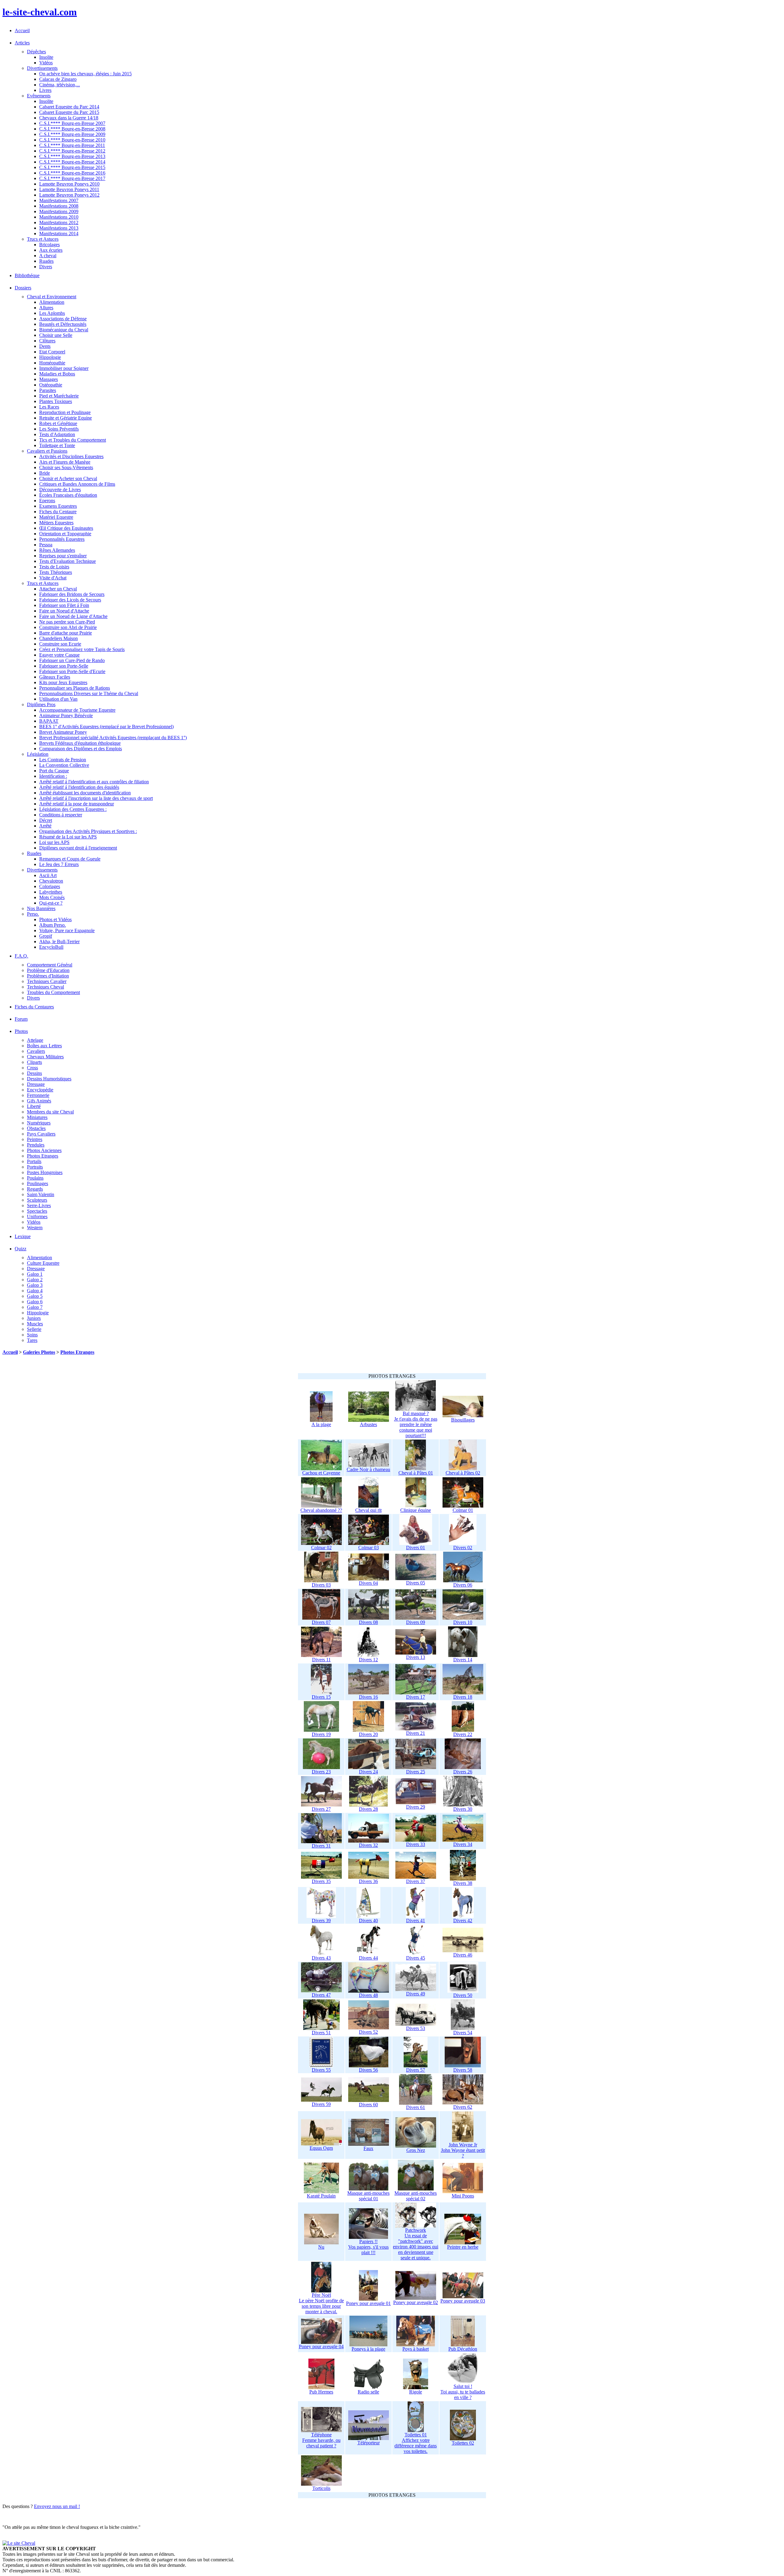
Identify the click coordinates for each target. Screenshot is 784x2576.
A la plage (321, 1424)
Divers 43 (321, 1958)
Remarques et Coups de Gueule (70, 859)
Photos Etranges (43, 1156)
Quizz (21, 1249)
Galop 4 (35, 1291)
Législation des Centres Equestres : (73, 809)
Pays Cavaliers (41, 1134)
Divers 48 (368, 1995)
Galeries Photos (39, 1352)
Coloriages (50, 886)
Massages (49, 379)
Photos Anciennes (44, 1150)
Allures (46, 308)
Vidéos (46, 63)
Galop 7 (35, 1307)
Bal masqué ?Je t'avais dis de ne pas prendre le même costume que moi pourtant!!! (416, 1424)
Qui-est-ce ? (51, 903)
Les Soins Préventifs (59, 429)
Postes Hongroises (45, 1172)
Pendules (36, 1145)
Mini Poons (463, 2196)
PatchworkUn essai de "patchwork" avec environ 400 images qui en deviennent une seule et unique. (416, 2244)
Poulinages (38, 1183)
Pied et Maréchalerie (59, 396)
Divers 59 (321, 2104)
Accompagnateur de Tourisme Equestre (77, 710)
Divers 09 (416, 1622)
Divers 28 (368, 1809)
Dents (45, 346)
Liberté (34, 1106)
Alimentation (52, 302)
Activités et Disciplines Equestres (71, 456)
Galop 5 (35, 1296)
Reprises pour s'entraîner (63, 556)
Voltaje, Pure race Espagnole (67, 930)
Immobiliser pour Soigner (64, 368)
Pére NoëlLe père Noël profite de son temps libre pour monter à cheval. (321, 2303)
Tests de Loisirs (54, 567)
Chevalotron (51, 881)
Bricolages (49, 245)
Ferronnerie (38, 1095)
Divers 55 (321, 2070)
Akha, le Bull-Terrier (59, 942)
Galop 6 (35, 1302)
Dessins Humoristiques (49, 1079)
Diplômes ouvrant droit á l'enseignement (78, 848)
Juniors (34, 1318)
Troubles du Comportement (53, 992)
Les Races (49, 407)
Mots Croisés (52, 897)
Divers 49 (416, 1994)
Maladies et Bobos (57, 374)
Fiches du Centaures (34, 1007)
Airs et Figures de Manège (65, 462)
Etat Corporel (52, 352)
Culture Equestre (43, 1263)
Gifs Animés (39, 1101)
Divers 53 (416, 2028)
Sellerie (34, 1329)
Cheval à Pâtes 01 (416, 1473)
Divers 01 (416, 1548)
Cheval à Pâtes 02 (463, 1473)
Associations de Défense (63, 319)
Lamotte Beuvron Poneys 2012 (69, 195)
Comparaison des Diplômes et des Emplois (81, 749)
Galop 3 (35, 1285)
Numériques (39, 1123)
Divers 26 (463, 1772)
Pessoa (46, 545)
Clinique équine (416, 1510)
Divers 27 (321, 1809)
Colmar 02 (321, 1548)
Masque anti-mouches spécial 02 (416, 2196)
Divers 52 (368, 2032)
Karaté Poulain (321, 2196)
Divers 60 (368, 2105)
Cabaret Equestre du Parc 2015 (69, 112)
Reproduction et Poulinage (65, 412)
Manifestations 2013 (59, 228)
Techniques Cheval (45, 987)
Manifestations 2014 (59, 233)
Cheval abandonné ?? (321, 1510)
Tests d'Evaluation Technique (68, 561)
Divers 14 (463, 1660)
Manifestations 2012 (59, 222)
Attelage (35, 1040)
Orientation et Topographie (65, 534)
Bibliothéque (27, 275)
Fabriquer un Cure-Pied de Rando (72, 660)
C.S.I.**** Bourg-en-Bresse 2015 (72, 167)
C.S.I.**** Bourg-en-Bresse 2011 (72, 145)
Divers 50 (463, 1995)
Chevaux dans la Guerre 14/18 (69, 118)
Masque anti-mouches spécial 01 (368, 2196)
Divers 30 (463, 1809)
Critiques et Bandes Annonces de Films (77, 484)
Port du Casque (54, 771)
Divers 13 (416, 1657)
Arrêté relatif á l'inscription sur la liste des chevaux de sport (96, 798)
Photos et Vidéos (55, 919)
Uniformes (37, 1216)
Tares (32, 1340)
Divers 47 (321, 1995)
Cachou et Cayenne (321, 1473)
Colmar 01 (463, 1510)
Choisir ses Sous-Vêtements (66, 467)
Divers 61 (416, 2107)
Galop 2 (35, 1280)
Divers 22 (463, 1734)
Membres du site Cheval (50, 1112)
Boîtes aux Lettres (44, 1046)
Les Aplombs (52, 313)
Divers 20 (368, 1734)
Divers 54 (463, 2033)
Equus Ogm (321, 2148)
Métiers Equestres (56, 523)
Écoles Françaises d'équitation (68, 495)
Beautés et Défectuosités (63, 324)
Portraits (35, 1167)
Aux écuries (51, 250)
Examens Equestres (58, 506)
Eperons (47, 501)
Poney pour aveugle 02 (416, 2302)
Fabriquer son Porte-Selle (64, 666)
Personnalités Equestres (62, 539)
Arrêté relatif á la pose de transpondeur (77, 804)
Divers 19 (321, 1734)
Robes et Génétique (58, 423)
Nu (321, 2247)
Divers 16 (368, 1697)
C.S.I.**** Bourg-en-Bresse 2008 (72, 129)
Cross (32, 1068)
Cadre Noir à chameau (368, 1469)
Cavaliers (36, 1051)
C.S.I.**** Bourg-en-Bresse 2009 (72, 134)
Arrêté (45, 826)
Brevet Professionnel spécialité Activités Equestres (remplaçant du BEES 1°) (113, 738)
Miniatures (37, 1117)
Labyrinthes (51, 892)
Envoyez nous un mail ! (57, 2506)
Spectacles (37, 1211)
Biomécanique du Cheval (64, 330)
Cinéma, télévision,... (60, 85)
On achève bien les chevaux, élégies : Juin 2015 (85, 74)
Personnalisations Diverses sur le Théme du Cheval (89, 693)
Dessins (34, 1073)
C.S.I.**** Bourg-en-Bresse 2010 (72, 140)
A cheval (48, 256)
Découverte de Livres (60, 490)
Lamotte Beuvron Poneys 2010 (69, 184)
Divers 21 (416, 1733)
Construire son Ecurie (60, 644)
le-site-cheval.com (40, 12)
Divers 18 (463, 1697)
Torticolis (321, 2488)
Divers (46, 267)
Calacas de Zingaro (58, 79)
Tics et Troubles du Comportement (73, 440)
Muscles (35, 1324)
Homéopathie (52, 363)
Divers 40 (368, 1921)
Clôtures (47, 341)
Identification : (53, 776)
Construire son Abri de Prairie (68, 627)
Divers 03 (321, 1585)
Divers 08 (368, 1622)
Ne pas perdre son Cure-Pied (67, 622)
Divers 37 (416, 1881)
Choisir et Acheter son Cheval (68, 478)
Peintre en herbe (463, 2247)
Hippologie (50, 357)
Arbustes (368, 1424)
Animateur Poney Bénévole (66, 716)
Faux (368, 2148)
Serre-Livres (39, 1205)
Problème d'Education (48, 970)
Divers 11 (321, 1660)
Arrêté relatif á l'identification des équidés (79, 787)
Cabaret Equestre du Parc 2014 (69, 107)
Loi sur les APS (54, 842)
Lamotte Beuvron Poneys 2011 (69, 189)
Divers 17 (416, 1697)
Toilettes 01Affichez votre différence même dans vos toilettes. (416, 2443)
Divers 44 (368, 1958)
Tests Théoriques (56, 572)
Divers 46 (463, 1955)
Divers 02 (463, 1548)
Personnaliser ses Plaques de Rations (75, 688)
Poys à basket (416, 2349)
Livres (45, 90)
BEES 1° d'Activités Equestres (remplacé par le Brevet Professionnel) (106, 727)
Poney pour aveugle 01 (368, 2303)
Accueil (22, 30)
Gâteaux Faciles (55, 677)
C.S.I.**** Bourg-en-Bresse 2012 (72, 151)
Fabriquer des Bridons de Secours (72, 594)
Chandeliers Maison (58, 638)
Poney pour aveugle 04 (321, 2346)
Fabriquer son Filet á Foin (64, 605)
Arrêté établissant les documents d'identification (85, 793)
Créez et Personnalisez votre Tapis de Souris (82, 649)
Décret (46, 820)
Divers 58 (463, 2070)
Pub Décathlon (463, 2349)
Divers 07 (321, 1622)
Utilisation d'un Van (58, 699)
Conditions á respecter (61, 815)
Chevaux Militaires (45, 1057)
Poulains (35, 1178)
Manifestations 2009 (59, 211)
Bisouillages (463, 1420)
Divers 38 (463, 1883)
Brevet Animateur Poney (63, 732)
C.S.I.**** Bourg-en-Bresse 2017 (72, 178)
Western (35, 1228)
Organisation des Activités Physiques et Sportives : (88, 831)
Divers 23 (321, 1772)
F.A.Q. (21, 956)
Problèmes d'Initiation (48, 976)
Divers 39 (321, 1921)
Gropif (46, 936)
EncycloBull (51, 947)
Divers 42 (463, 1921)
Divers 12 (368, 1660)
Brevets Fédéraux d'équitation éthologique (80, 743)
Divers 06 (463, 1585)
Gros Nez (416, 2150)
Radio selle (368, 2392)
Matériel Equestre (56, 517)
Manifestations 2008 (59, 206)
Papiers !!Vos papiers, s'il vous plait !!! (368, 2247)
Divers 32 (368, 1845)
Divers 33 (416, 1844)
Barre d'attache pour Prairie (66, 633)
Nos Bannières (41, 908)
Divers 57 (416, 2070)
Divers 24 (368, 1772)
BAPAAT (49, 721)
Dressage (36, 1084)
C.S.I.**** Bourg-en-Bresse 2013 (72, 156)
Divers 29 (416, 1807)
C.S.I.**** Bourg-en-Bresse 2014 (72, 162)
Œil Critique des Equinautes (66, 528)
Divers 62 (463, 2107)
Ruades (46, 261)
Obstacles (36, 1128)
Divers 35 (321, 1881)
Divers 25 (416, 1772)
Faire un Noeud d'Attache (64, 611)
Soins (32, 1335)
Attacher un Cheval (58, 589)
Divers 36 (368, 1881)
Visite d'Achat (53, 578)
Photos (21, 1031)
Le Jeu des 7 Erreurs (59, 864)
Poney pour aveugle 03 (463, 2301)
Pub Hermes (321, 2392)
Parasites (48, 390)
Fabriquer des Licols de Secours (70, 600)
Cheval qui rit (368, 1510)
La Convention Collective (64, 765)
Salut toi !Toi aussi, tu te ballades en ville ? (463, 2392)
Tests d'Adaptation (57, 434)
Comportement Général (50, 965)
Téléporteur (369, 2443)
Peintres (35, 1139)
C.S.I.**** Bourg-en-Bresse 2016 (72, 173)
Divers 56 (368, 2070)
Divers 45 (416, 1958)
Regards (35, 1189)
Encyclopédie (40, 1090)
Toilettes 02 (463, 2443)
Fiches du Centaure (58, 512)
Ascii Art (48, 875)
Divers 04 (368, 1583)
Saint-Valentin (41, 1194)
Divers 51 (321, 2033)
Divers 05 (416, 1583)
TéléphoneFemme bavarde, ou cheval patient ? (321, 2440)
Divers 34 (463, 1844)
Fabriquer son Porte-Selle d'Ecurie (72, 671)
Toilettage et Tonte (57, 445)
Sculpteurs (37, 1200)
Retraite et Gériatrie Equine (66, 418)
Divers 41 (416, 1921)
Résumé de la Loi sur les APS (68, 837)
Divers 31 (321, 1846)
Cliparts (34, 1062)
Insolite (46, 57)
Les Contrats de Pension (63, 760)
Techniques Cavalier (47, 981)
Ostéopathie (51, 385)
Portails (34, 1161)
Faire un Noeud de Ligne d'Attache (73, 616)
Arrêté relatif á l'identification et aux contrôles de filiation (94, 782)
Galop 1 (35, 1274)
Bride (45, 473)
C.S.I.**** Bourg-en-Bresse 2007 (72, 123)
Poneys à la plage (368, 2349)
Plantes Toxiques (56, 401)
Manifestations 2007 (59, 200)
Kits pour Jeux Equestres (63, 682)
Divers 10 (463, 1622)
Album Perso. (53, 925)
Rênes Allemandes (57, 550)
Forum (21, 1019)
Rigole (416, 2392)
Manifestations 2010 (59, 217)
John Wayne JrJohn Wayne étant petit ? (463, 2150)
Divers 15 (321, 1697)
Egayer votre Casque (59, 655)
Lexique (23, 1236)
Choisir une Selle (56, 335)
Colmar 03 (369, 1548)
